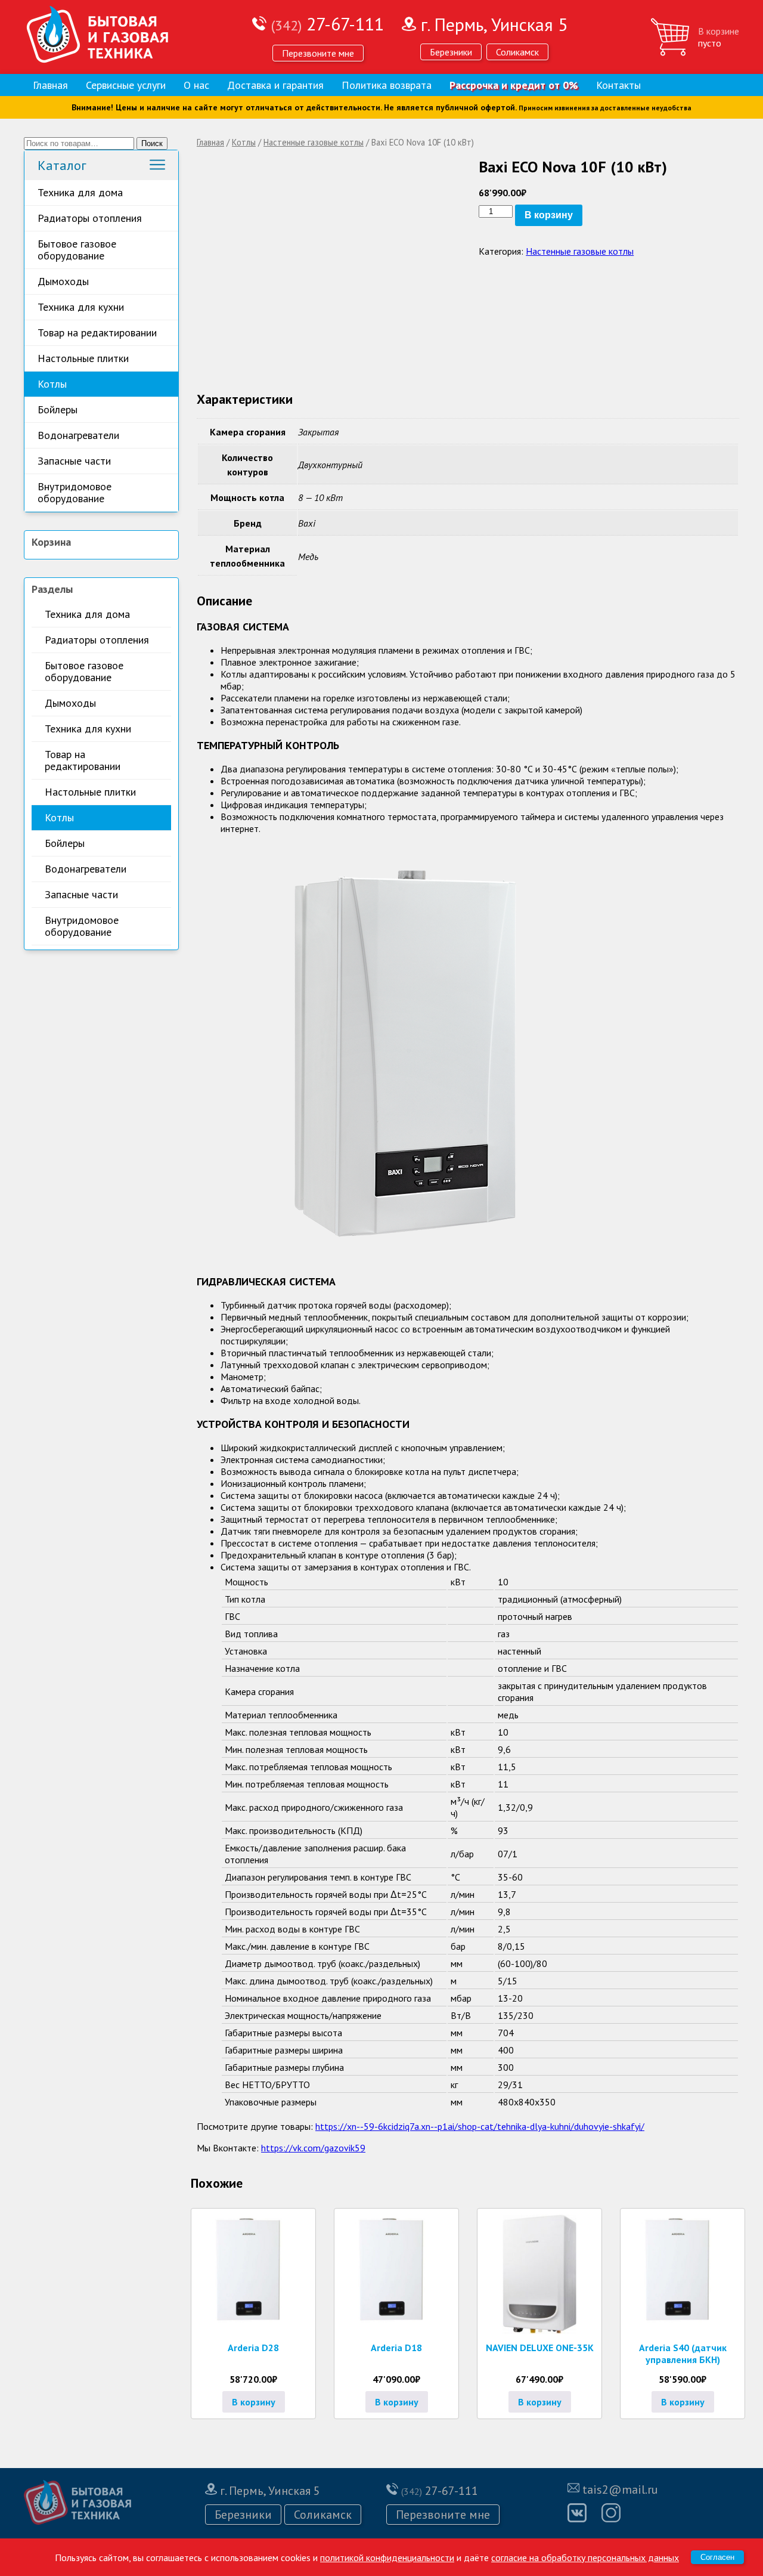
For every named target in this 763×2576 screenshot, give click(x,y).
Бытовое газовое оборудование (77, 250)
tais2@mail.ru (620, 2490)
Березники (451, 52)
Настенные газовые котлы (314, 142)
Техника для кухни (81, 307)
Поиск (152, 143)
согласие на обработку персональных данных (585, 2558)
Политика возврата (387, 85)
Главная (50, 85)
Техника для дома (80, 192)
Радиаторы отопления (90, 218)
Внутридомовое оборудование (75, 492)
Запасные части (74, 461)
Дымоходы (63, 281)
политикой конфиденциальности (387, 2558)
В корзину (549, 215)
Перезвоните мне (318, 53)
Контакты (618, 85)
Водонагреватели (78, 435)
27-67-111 (328, 24)
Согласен (717, 2557)
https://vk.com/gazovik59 (313, 2148)
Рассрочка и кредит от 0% (514, 85)
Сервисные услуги (126, 85)
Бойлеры (58, 409)
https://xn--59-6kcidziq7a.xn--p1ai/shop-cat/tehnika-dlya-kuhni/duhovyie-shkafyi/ (480, 2126)
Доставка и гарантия (275, 85)
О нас (196, 85)
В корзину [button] (254, 2402)
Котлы (52, 384)
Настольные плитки (83, 358)
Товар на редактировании (97, 333)
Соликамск (517, 52)
